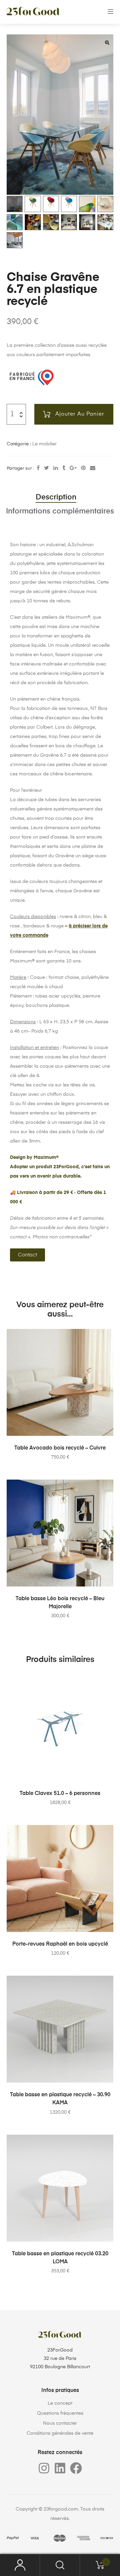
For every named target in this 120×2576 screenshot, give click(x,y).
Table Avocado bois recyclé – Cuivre (60, 1448)
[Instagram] (44, 2468)
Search (60, 2565)
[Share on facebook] (38, 468)
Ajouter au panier (80, 414)
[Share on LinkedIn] (56, 468)
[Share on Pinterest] (83, 468)
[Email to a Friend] (93, 468)
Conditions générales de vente (60, 2433)
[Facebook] (76, 2468)
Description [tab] (56, 497)
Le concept (60, 2403)
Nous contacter (60, 2423)
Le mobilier (44, 444)
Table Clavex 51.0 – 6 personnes (60, 1794)
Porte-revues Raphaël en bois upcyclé (60, 1944)
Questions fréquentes (60, 2413)
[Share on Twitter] (46, 468)
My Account (20, 2565)
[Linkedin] (60, 2468)
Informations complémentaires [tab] (60, 511)
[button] (107, 42)
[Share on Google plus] (73, 468)
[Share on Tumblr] (64, 468)
